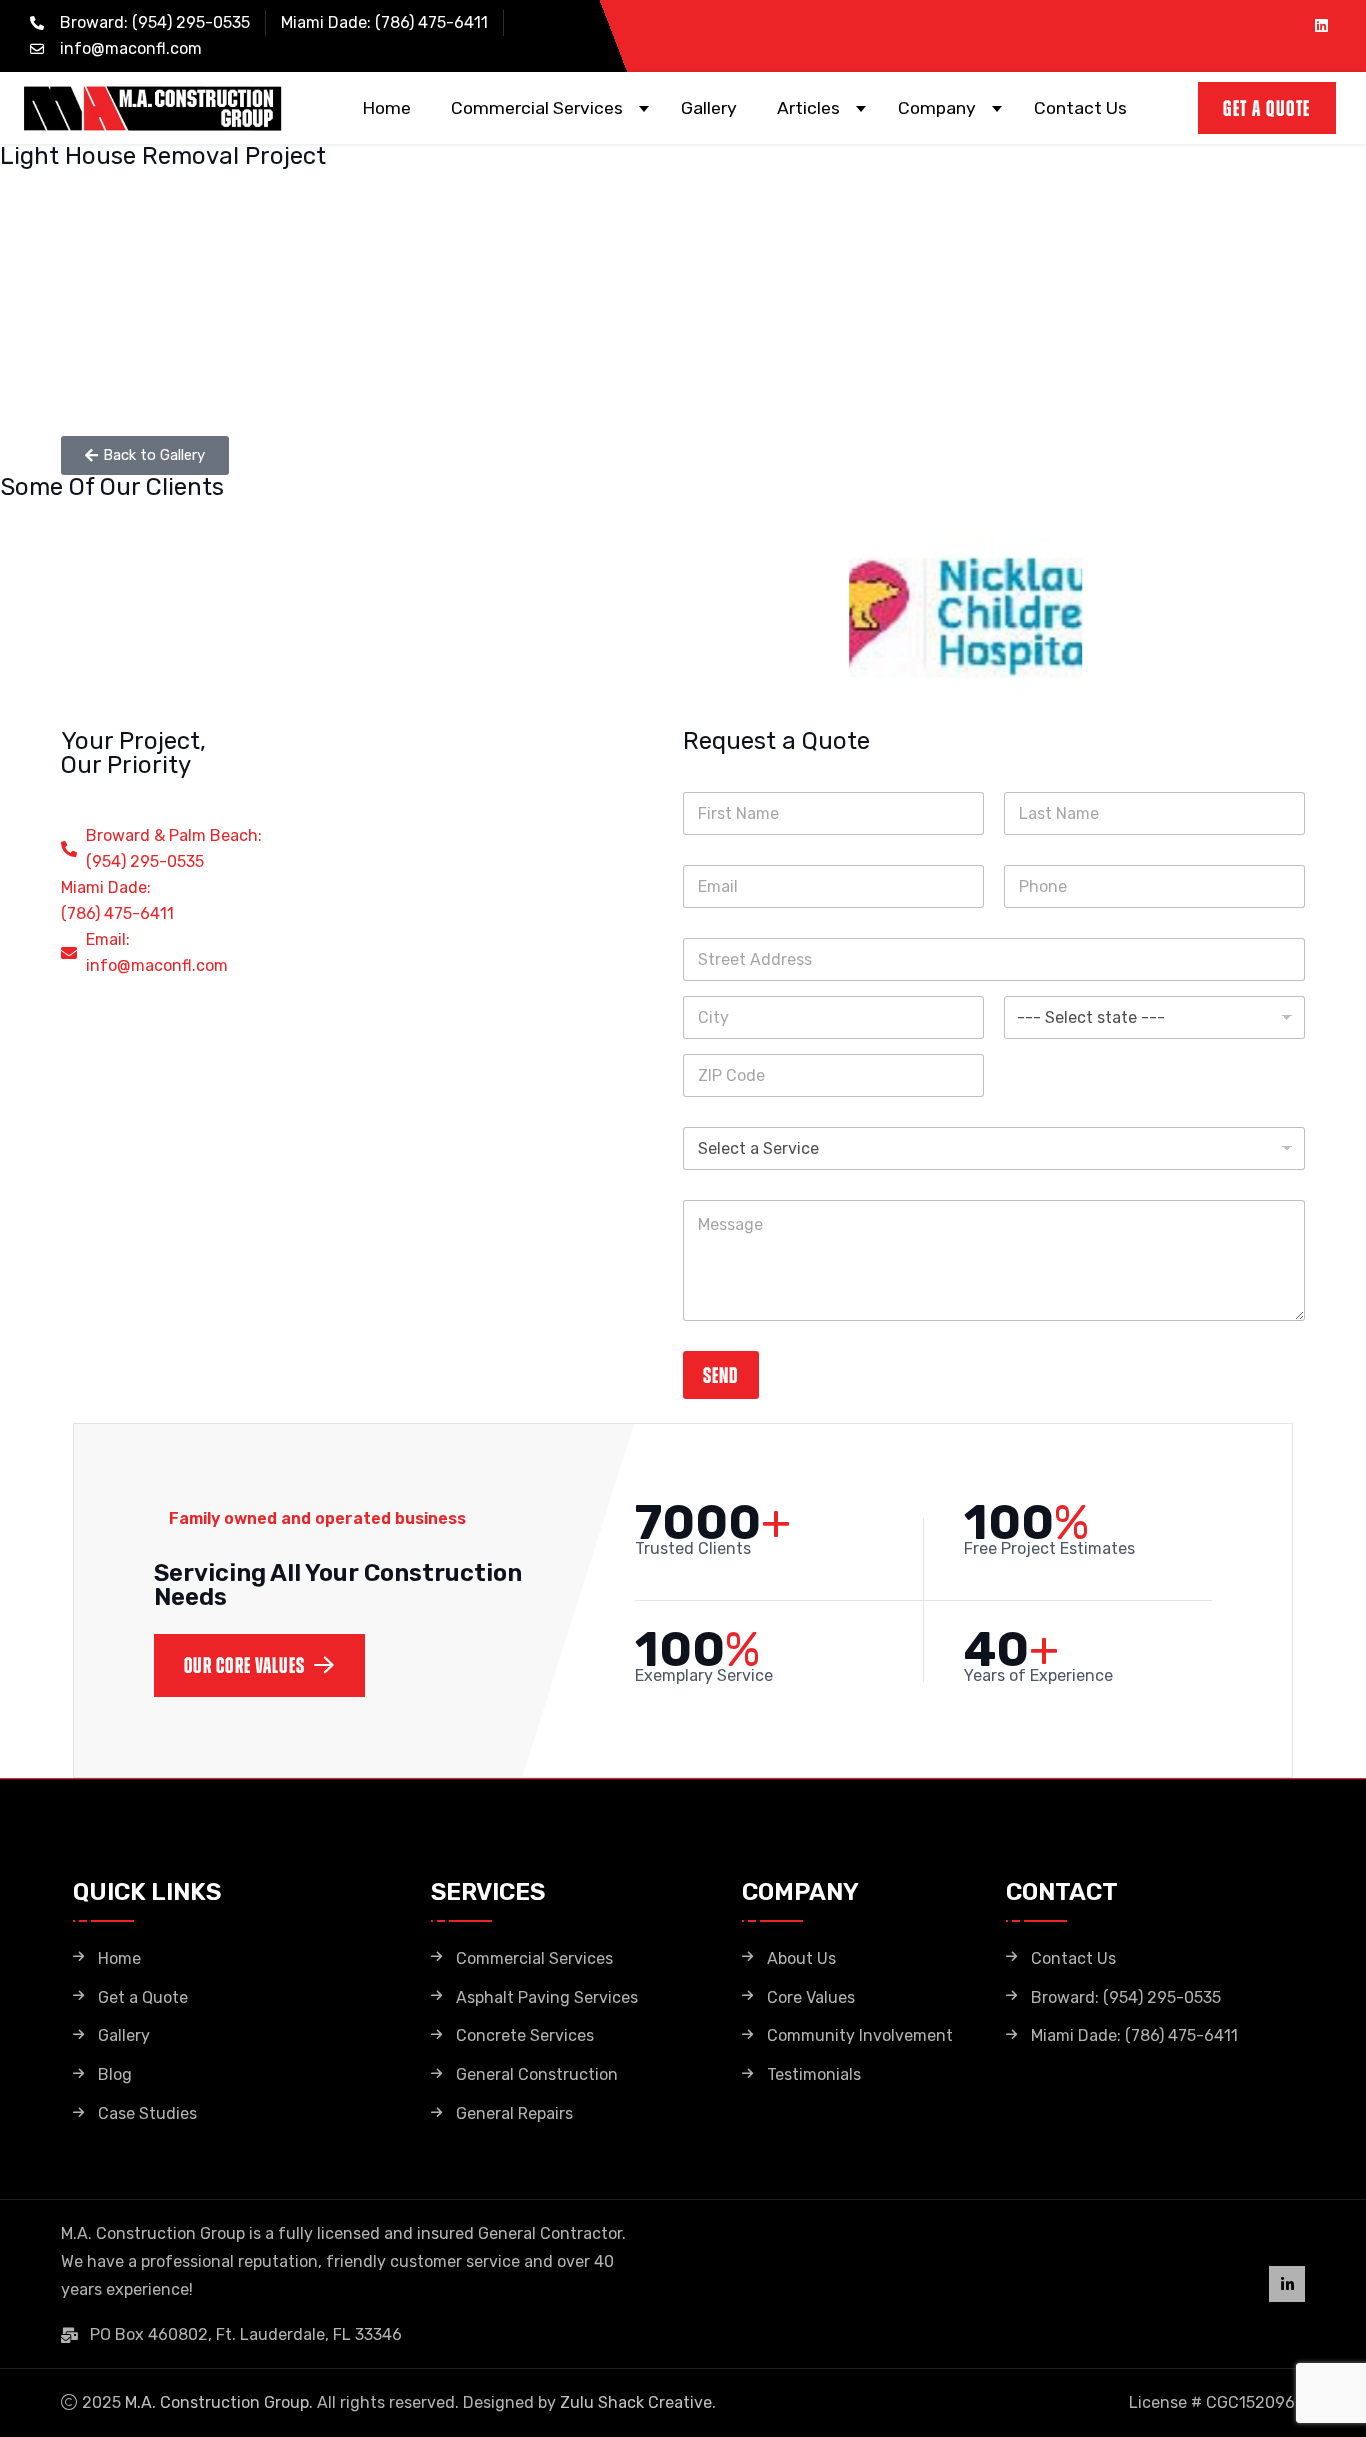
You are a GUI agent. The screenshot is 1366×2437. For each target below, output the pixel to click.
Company (937, 108)
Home (386, 108)
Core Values (811, 1998)
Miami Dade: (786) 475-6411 (1134, 2036)
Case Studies (147, 2114)
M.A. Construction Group (217, 2402)
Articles (808, 108)
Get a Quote (143, 1998)
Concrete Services (525, 2036)
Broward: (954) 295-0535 (1126, 1998)
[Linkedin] (1321, 25)
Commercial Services (537, 108)
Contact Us (1080, 108)
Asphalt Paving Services (547, 1998)
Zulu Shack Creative (636, 2402)
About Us (801, 1959)
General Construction (537, 2075)
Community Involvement (860, 2036)
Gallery (709, 108)
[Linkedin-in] (1287, 2284)
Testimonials (814, 2075)
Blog (115, 2075)
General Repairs (514, 2114)
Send (721, 1375)
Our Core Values (245, 1665)
